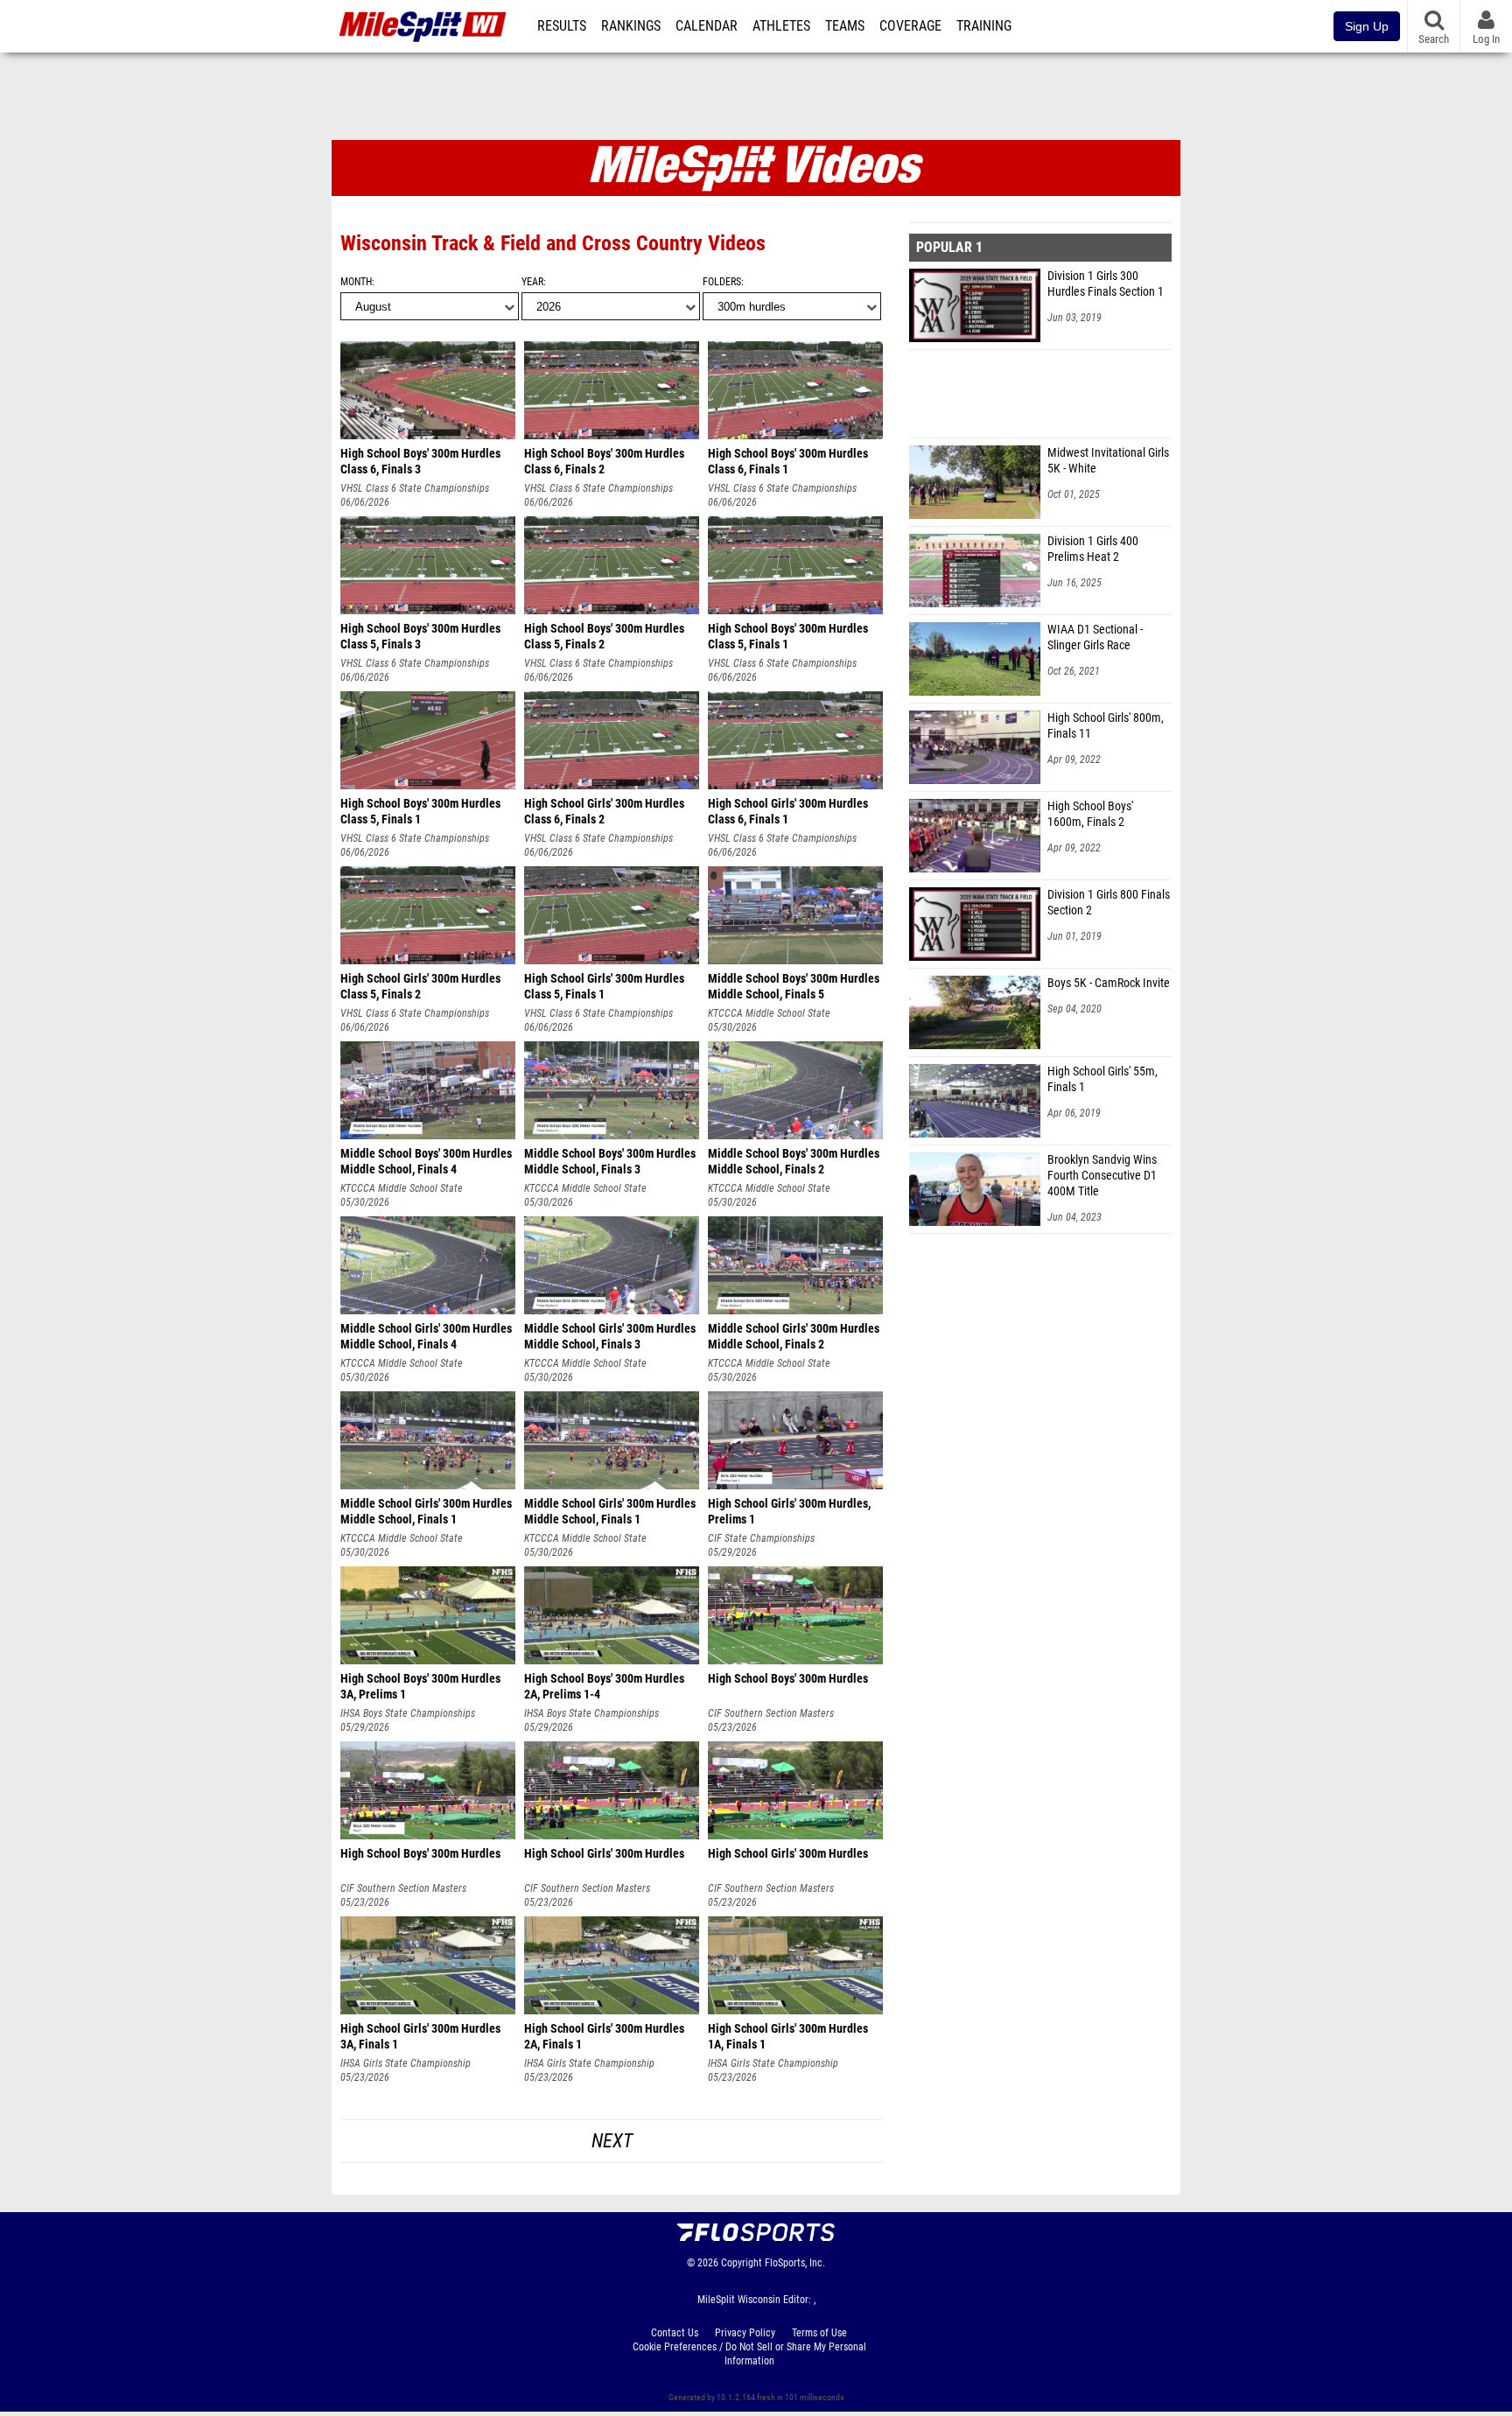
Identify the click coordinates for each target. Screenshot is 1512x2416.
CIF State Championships (761, 1538)
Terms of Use (819, 2333)
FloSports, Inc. (795, 2263)
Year (532, 282)
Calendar (707, 26)
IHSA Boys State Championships (408, 1713)
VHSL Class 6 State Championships (415, 488)
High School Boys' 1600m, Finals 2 (1090, 814)
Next (612, 2141)
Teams (845, 26)
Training (984, 26)
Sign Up (1367, 26)
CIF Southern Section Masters (771, 1713)
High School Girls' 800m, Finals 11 (1106, 726)
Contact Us (675, 2333)
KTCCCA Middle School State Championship (769, 1014)
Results (562, 26)
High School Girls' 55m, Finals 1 (1102, 1079)
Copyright (742, 2263)
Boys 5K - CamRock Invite (1109, 983)
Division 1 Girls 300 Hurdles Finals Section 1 (1106, 284)
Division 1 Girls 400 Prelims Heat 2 (1093, 549)
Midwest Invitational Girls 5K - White (1108, 461)
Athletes (781, 26)
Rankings (631, 26)
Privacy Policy (745, 2333)
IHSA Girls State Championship (406, 2063)
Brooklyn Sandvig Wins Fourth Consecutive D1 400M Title (1102, 1176)
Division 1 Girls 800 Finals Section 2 (1109, 903)
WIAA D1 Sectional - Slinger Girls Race (1095, 637)
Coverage (910, 26)
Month (356, 282)
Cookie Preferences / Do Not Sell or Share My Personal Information (749, 2354)
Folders (722, 282)
